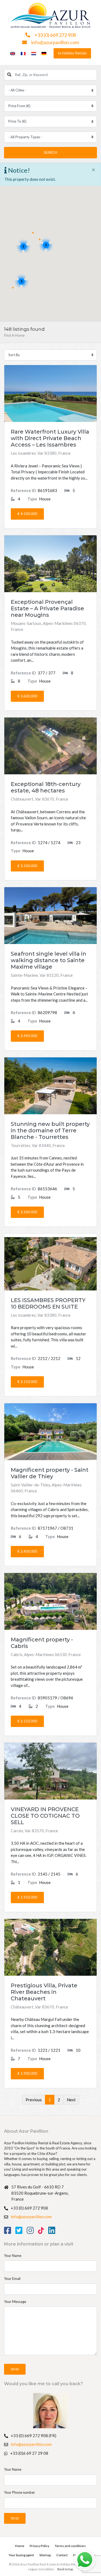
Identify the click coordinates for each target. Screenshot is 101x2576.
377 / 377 (33, 673)
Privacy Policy (39, 2546)
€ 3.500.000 (27, 866)
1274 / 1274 (36, 843)
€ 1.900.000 (27, 2073)
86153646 (34, 1189)
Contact (62, 2555)
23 (78, 843)
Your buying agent (21, 2555)
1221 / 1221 (36, 2050)
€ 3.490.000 (27, 1036)
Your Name (13, 2256)
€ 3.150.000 (27, 1382)
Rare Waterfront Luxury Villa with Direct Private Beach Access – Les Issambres (50, 438)
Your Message (15, 2302)
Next (71, 2100)
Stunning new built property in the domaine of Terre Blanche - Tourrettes (50, 1130)
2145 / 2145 (36, 1874)
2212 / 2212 (36, 1358)
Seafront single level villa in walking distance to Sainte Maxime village (48, 960)
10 (78, 2050)
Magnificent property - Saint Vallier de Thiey (50, 1473)
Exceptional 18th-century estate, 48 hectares (46, 787)
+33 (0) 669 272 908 (55, 35)
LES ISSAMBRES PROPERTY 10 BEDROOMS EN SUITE (48, 1303)
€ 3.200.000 (27, 1212)
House (39, 499)
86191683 (34, 490)
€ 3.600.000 (27, 696)
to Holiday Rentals (72, 53)
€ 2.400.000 (27, 1551)
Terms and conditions (70, 2546)
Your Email (12, 2279)
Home (20, 2546)
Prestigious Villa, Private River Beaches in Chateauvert (44, 1992)
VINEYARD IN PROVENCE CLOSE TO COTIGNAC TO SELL (45, 1816)
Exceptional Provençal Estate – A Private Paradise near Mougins (47, 608)
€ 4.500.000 (27, 514)
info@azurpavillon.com (55, 42)
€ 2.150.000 (27, 1721)
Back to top (65, 2569)
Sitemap (45, 2555)
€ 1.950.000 (27, 1897)
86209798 (34, 1012)
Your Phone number (20, 2492)
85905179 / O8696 (42, 1698)
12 (78, 1358)
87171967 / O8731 (42, 1528)
